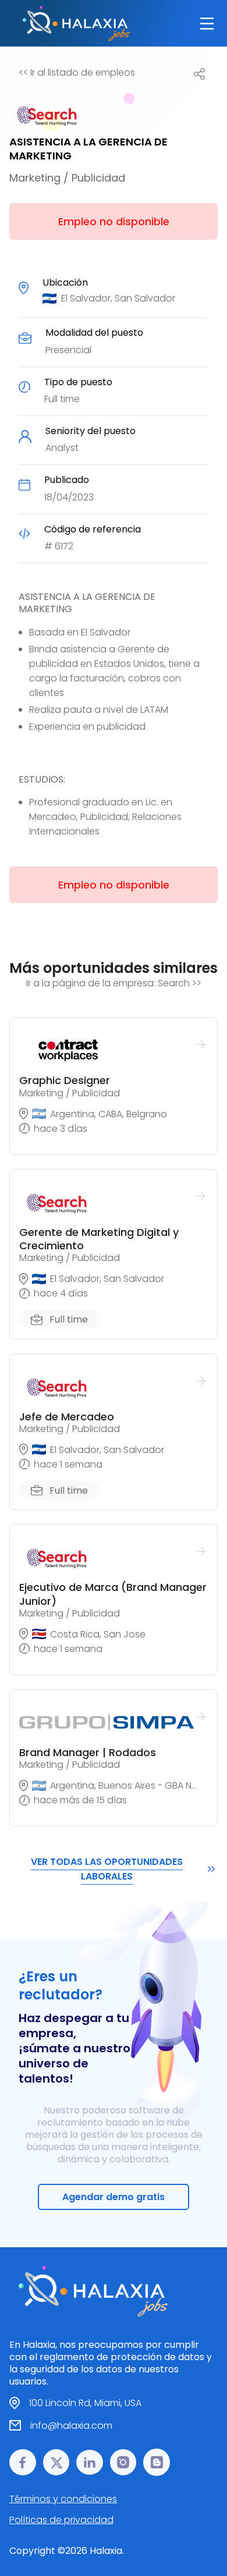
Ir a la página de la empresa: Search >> (114, 983)
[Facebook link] (23, 2462)
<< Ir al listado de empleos (77, 72)
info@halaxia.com (71, 2426)
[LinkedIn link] (90, 2462)
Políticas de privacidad (61, 2520)
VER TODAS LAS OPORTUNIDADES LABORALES (107, 1869)
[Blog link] (157, 2462)
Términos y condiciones (63, 2499)
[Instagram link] (123, 2462)
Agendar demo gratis (114, 2197)
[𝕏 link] (56, 2462)
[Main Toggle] (207, 24)
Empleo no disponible (114, 221)
